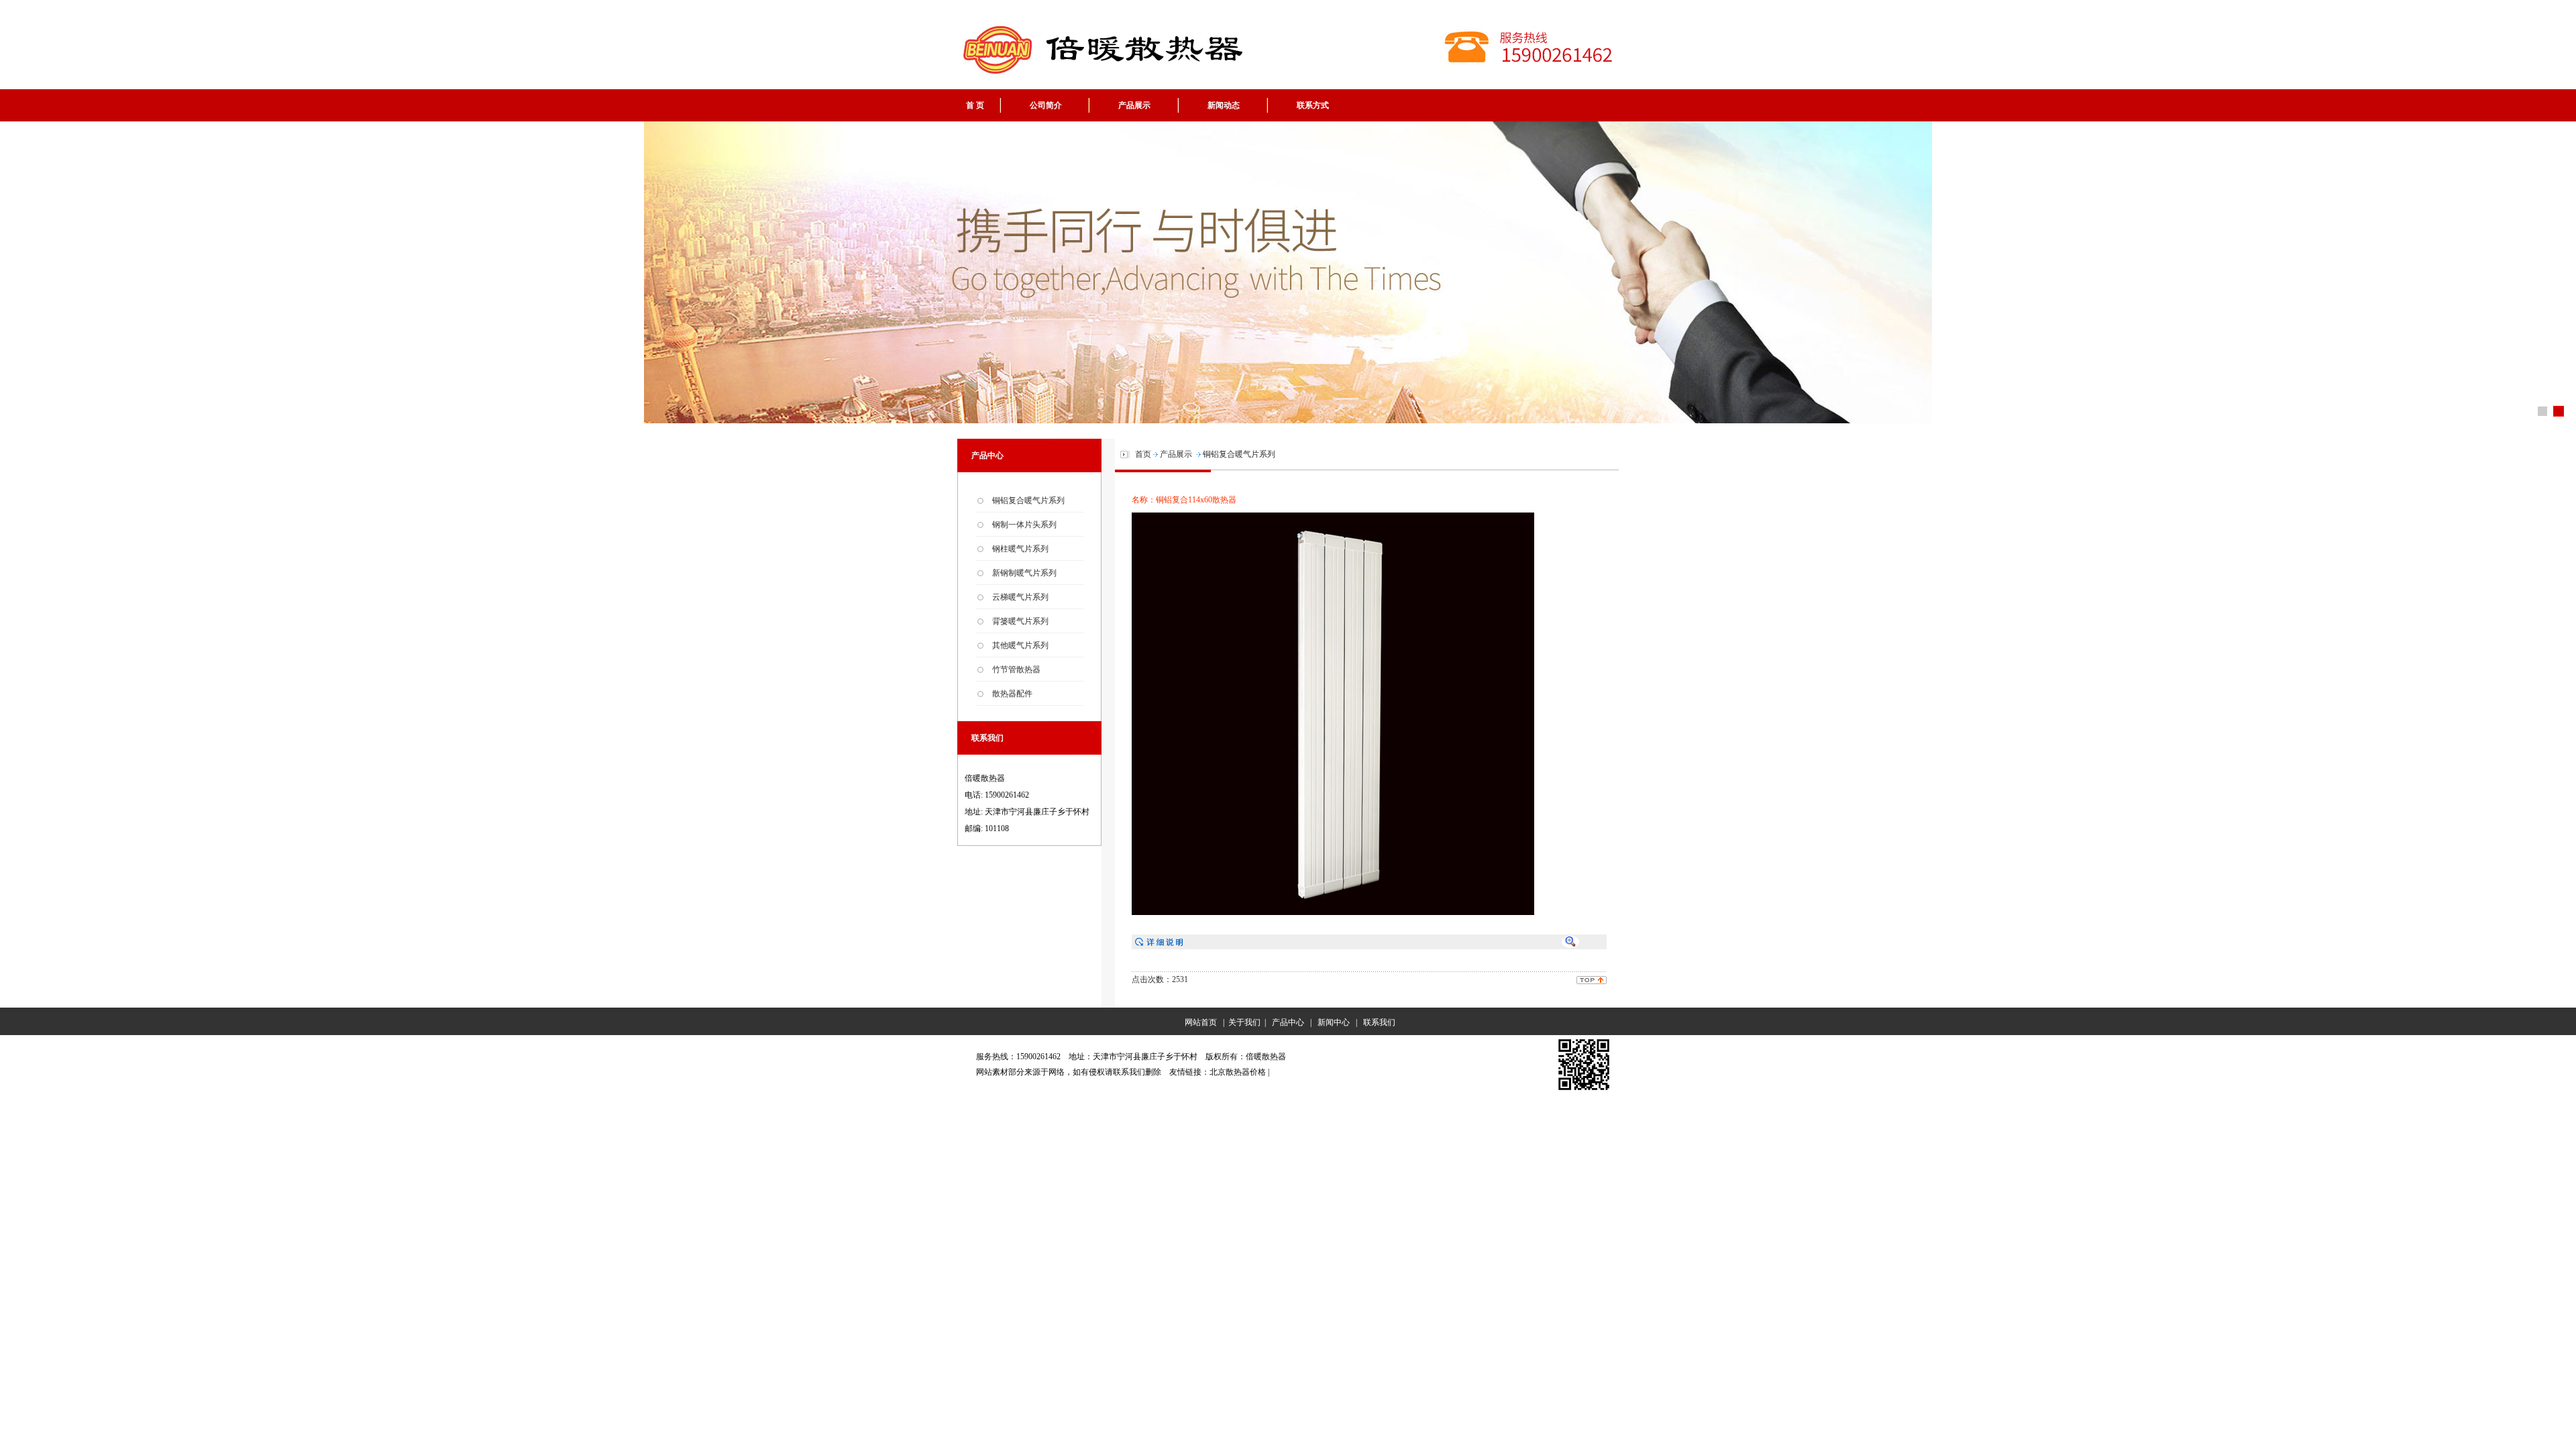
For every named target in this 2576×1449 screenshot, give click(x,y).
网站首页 (1199, 1022)
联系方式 (1313, 105)
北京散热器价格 (1238, 1072)
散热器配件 (1012, 694)
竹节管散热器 (1016, 669)
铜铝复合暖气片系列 (1028, 500)
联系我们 (1379, 1022)
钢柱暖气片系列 (1020, 549)
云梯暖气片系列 (1020, 597)
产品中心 (1288, 1022)
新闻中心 (1334, 1022)
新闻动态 (1224, 105)
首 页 (975, 105)
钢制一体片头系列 (1024, 525)
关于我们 (1244, 1022)
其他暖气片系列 (1020, 645)
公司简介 (1046, 105)
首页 (1143, 454)
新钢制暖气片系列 (1024, 573)
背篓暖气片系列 (1020, 621)
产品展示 (1134, 105)
